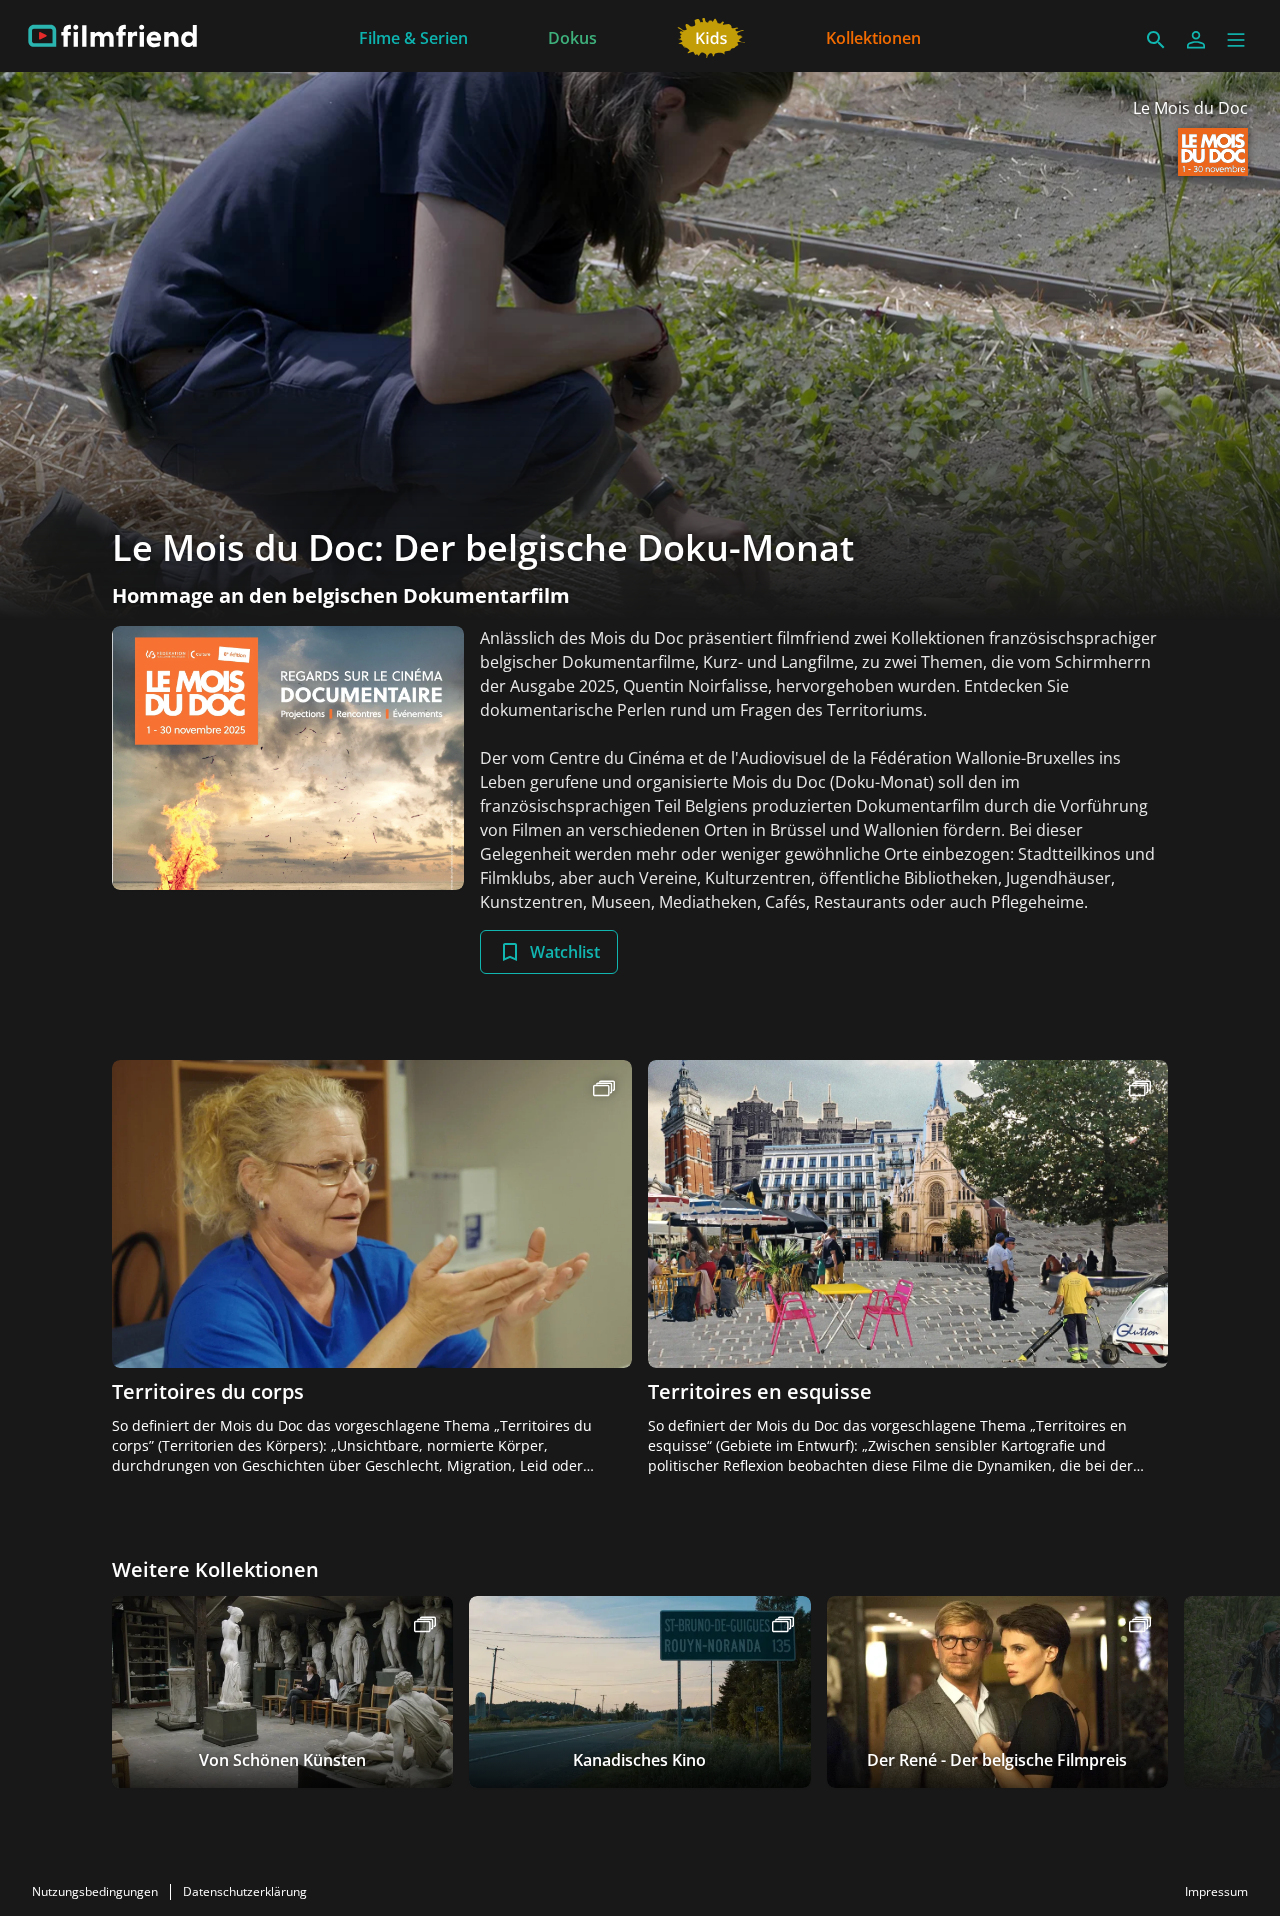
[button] (1236, 40)
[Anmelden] (1196, 40)
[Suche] (1156, 40)
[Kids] (711, 36)
